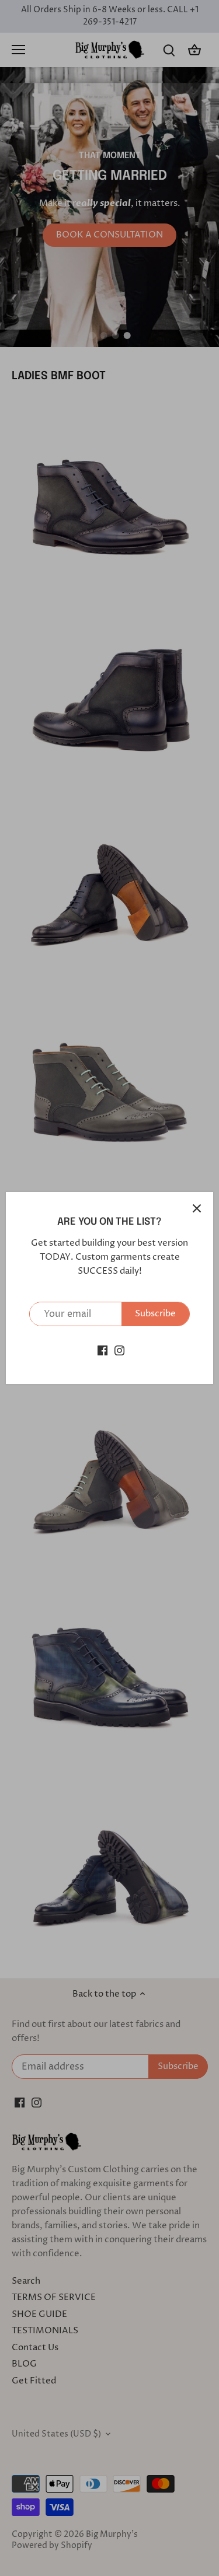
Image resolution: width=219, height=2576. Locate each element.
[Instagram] (119, 1350)
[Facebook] (102, 1350)
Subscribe (155, 1314)
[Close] (197, 1208)
